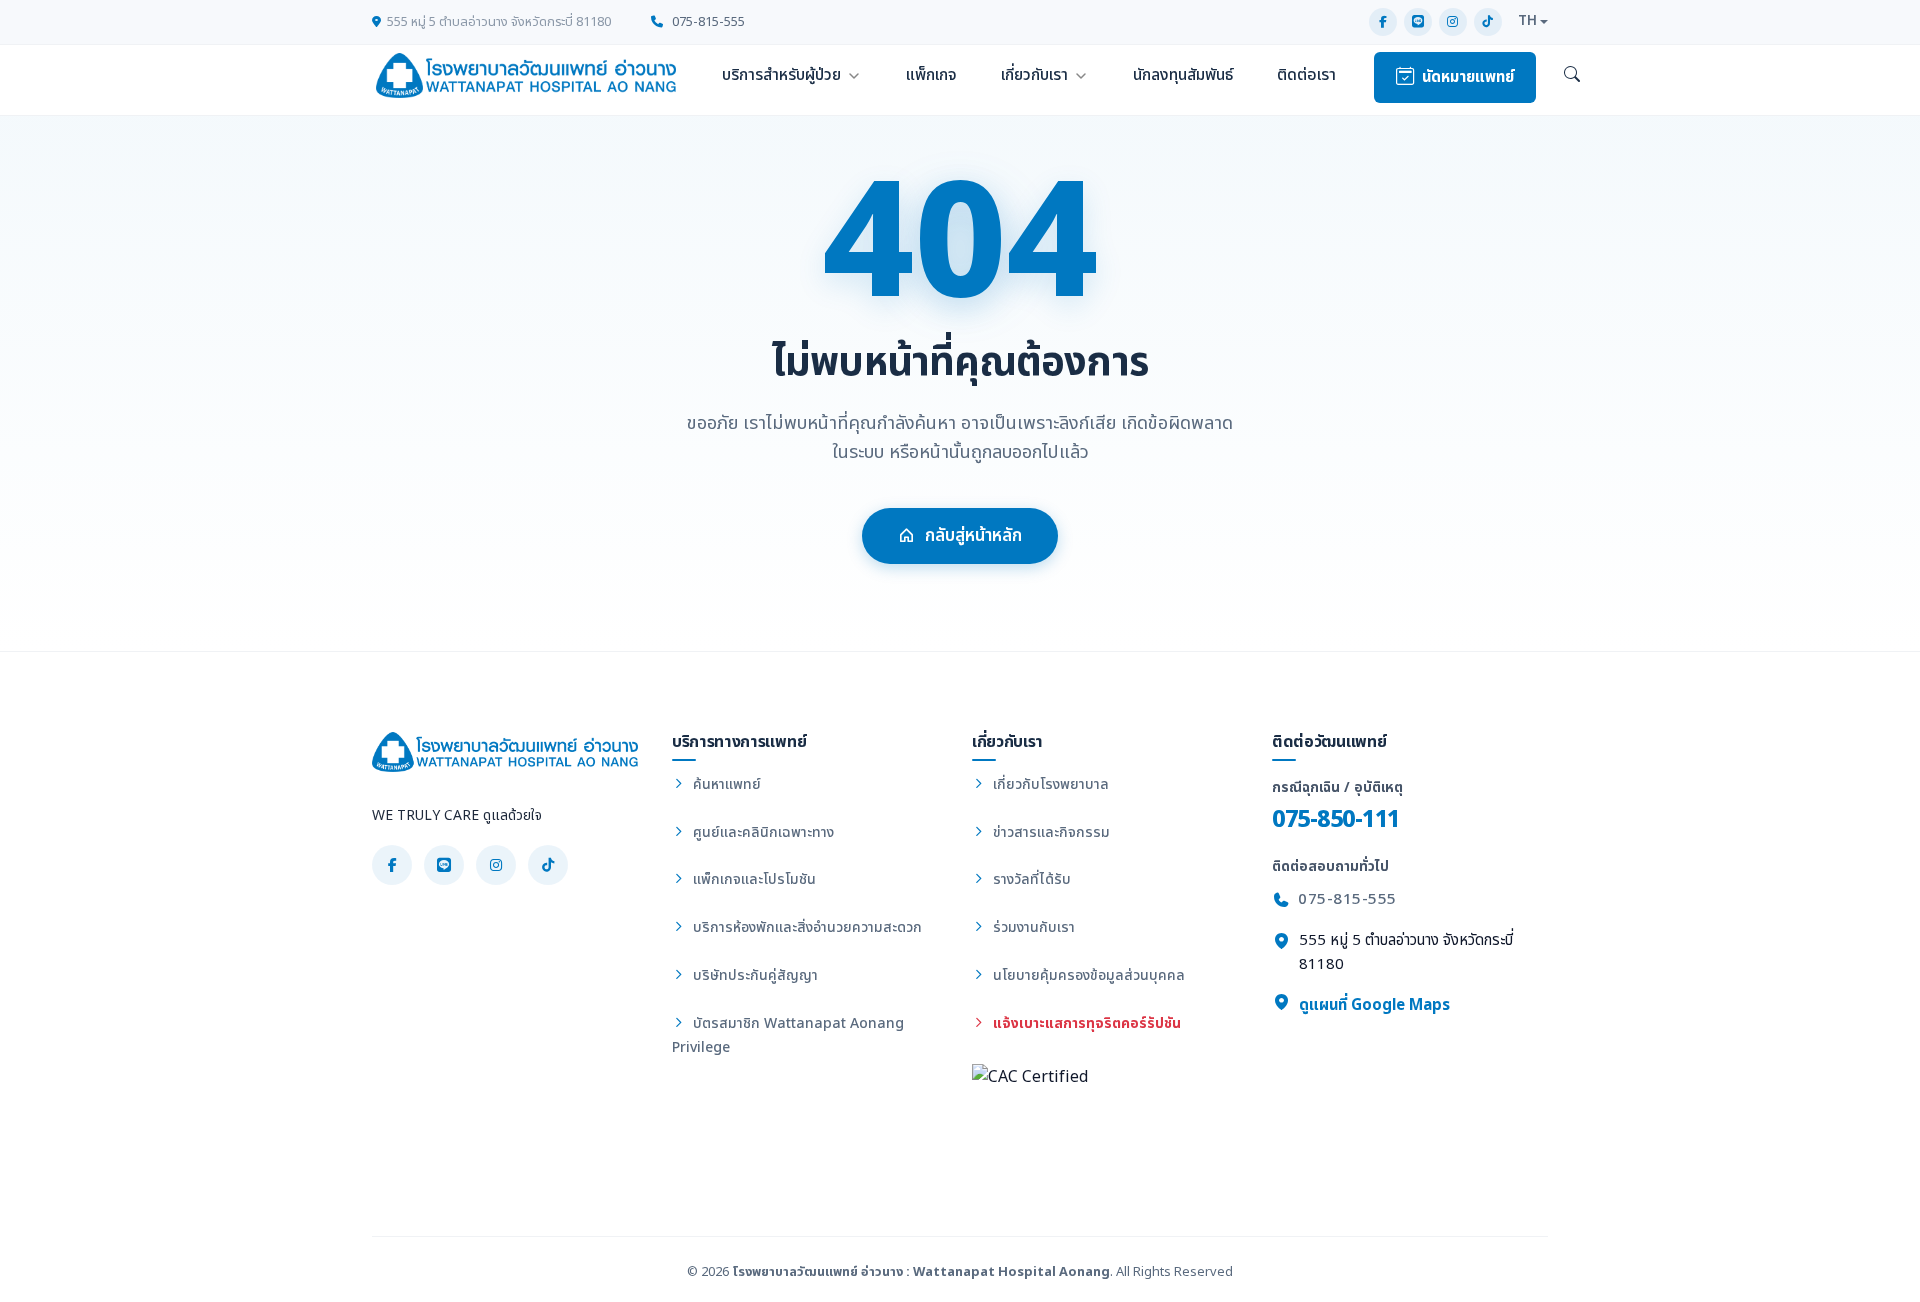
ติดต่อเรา (1306, 75)
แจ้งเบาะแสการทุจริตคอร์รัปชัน (1085, 1023)
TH (1527, 21)
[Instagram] (1453, 22)
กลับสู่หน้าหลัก (973, 536)
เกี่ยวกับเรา (1034, 75)
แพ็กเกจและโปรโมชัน (752, 879)
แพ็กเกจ (931, 75)
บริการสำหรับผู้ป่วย (781, 75)
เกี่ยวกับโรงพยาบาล (1049, 784)
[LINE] (1418, 22)
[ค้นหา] (1572, 76)
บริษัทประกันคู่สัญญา (753, 975)
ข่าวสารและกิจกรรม (1049, 832)
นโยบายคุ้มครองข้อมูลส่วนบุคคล (1087, 975)
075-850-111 (1336, 819)
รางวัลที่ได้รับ (1030, 879)
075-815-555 (707, 22)
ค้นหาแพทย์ (725, 784)
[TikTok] (1488, 22)
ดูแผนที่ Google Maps (1372, 1005)
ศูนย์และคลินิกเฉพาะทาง (761, 832)
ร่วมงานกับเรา (1032, 927)
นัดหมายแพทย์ (1468, 77)
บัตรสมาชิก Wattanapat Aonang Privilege (788, 1035)
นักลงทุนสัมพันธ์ (1183, 75)
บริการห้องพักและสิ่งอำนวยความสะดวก (805, 927)
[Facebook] (1383, 22)
